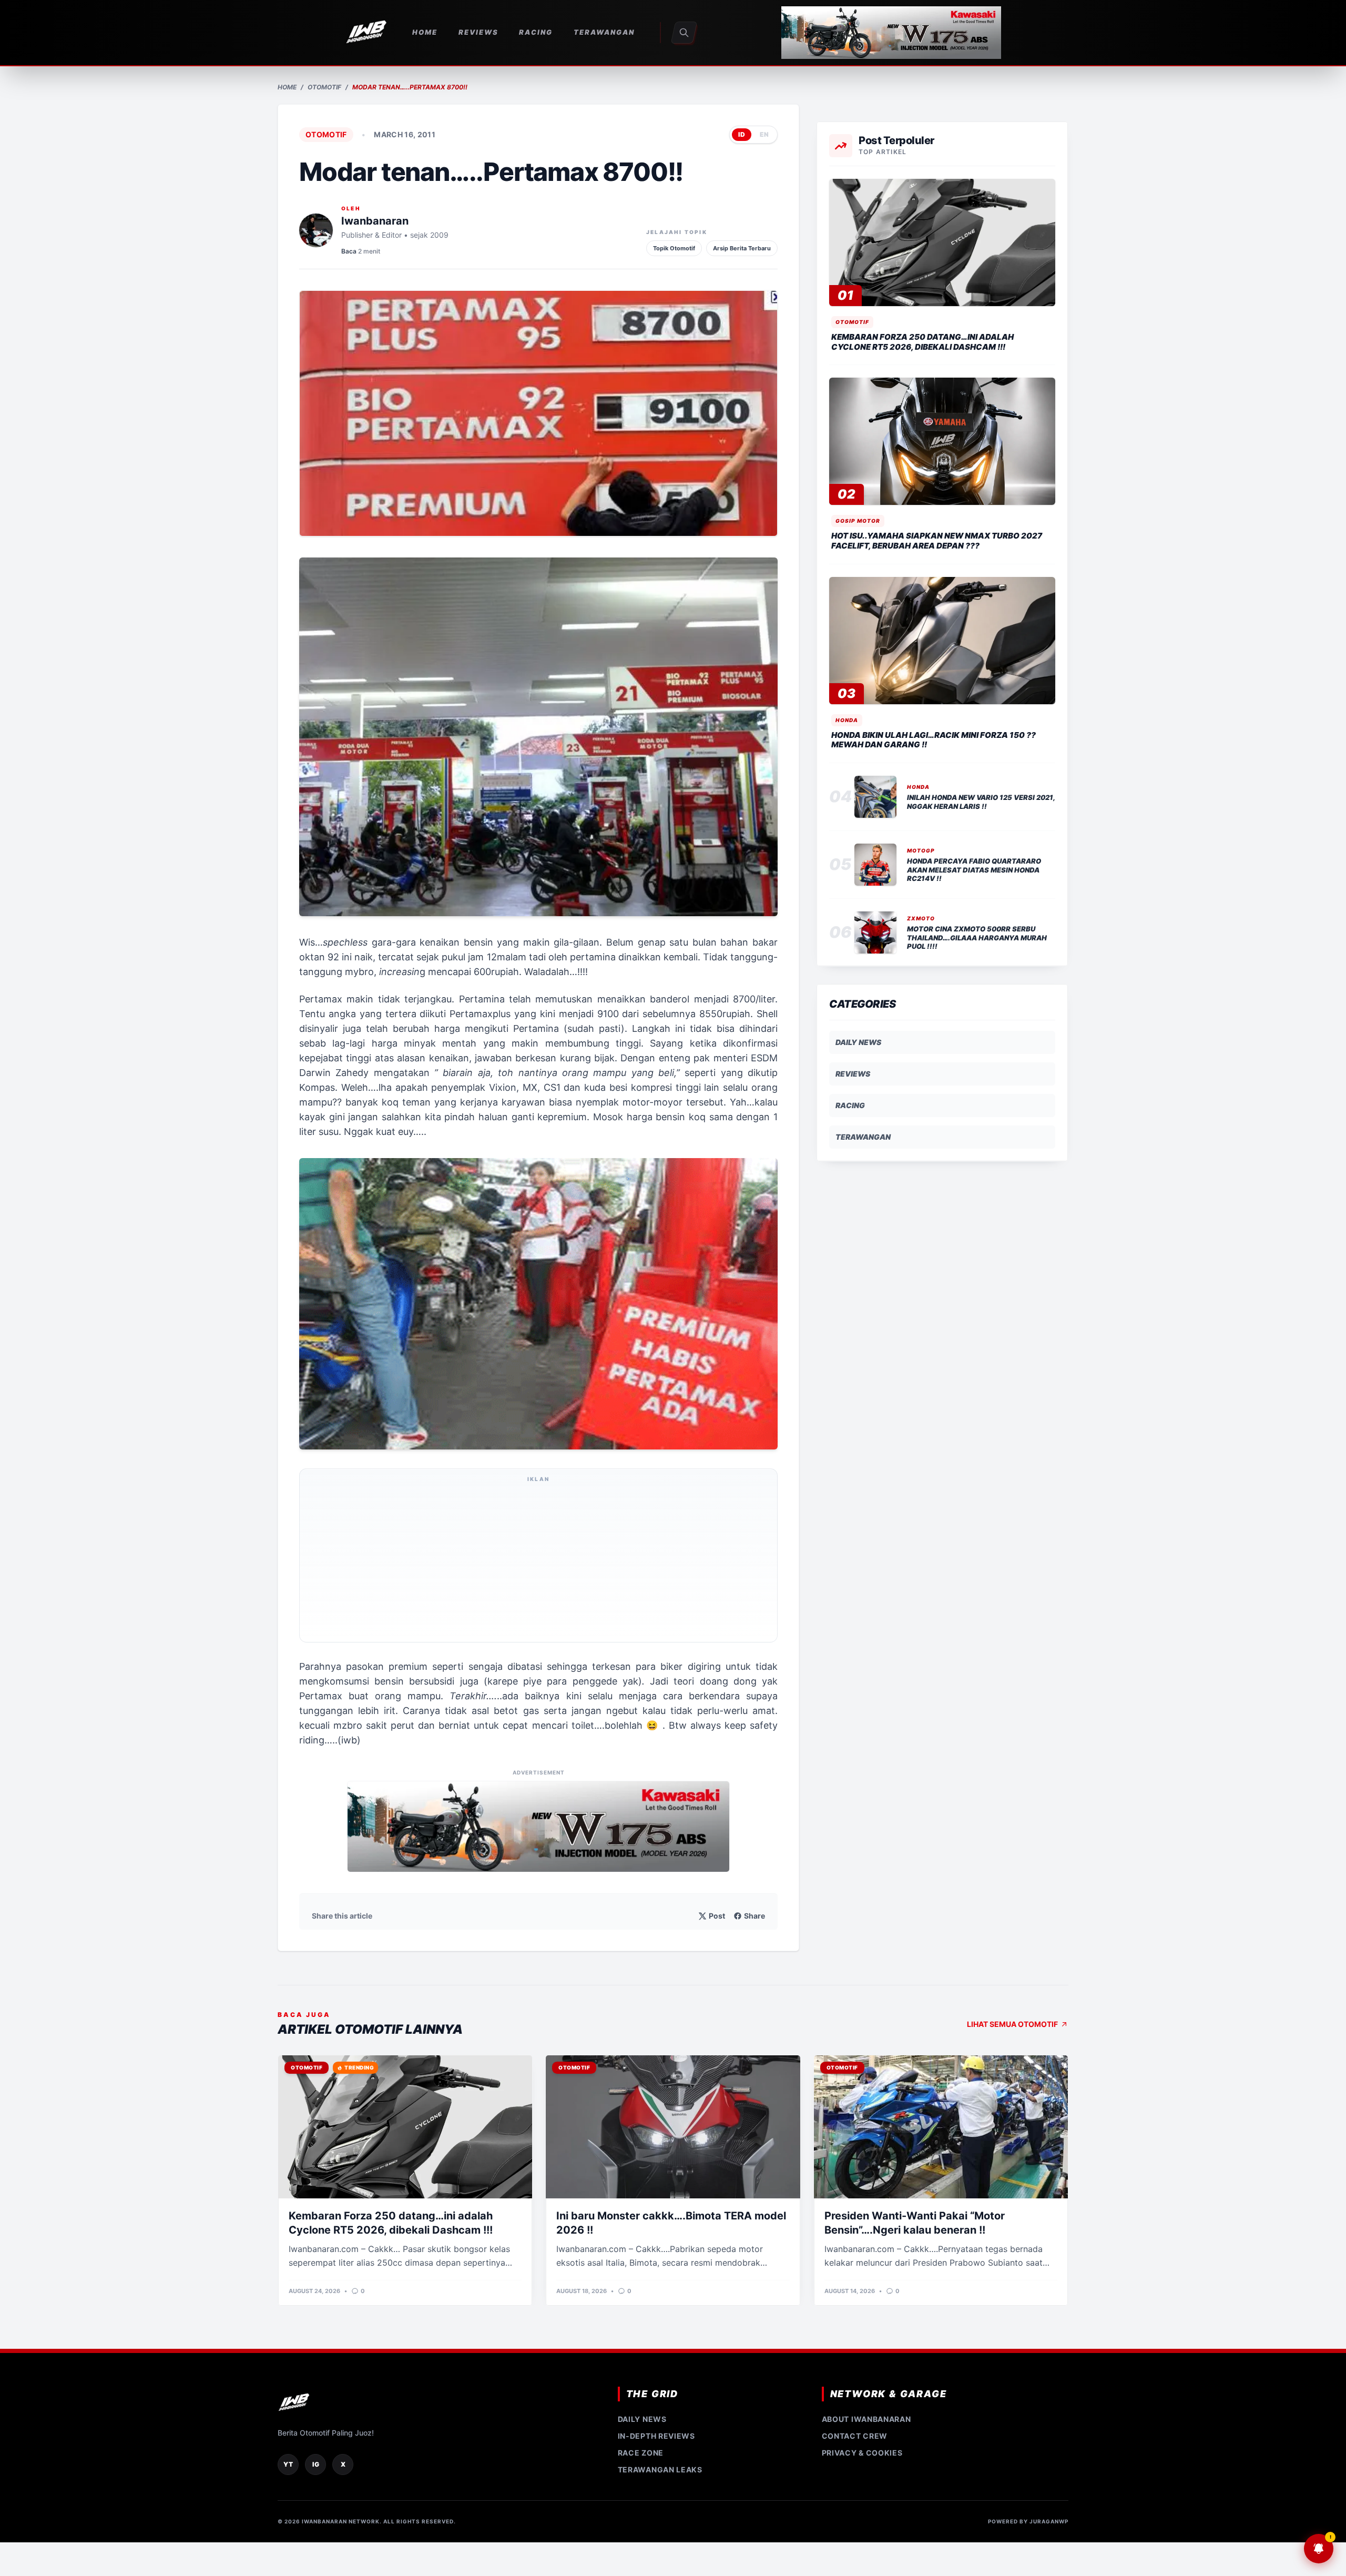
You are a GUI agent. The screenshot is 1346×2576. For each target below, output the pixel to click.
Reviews (853, 1074)
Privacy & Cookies (862, 2453)
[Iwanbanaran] (891, 33)
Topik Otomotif (674, 248)
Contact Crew (855, 2436)
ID (742, 134)
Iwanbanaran (375, 221)
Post (717, 1916)
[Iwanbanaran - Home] (366, 33)
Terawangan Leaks (660, 2469)
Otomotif (324, 87)
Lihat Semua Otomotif (1012, 2024)
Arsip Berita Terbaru (742, 248)
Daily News (858, 1042)
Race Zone (641, 2453)
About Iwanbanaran (866, 2419)
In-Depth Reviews (656, 2436)
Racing (850, 1105)
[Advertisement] (538, 1562)
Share (754, 1916)
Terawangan (863, 1137)
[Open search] (684, 33)
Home (287, 87)
